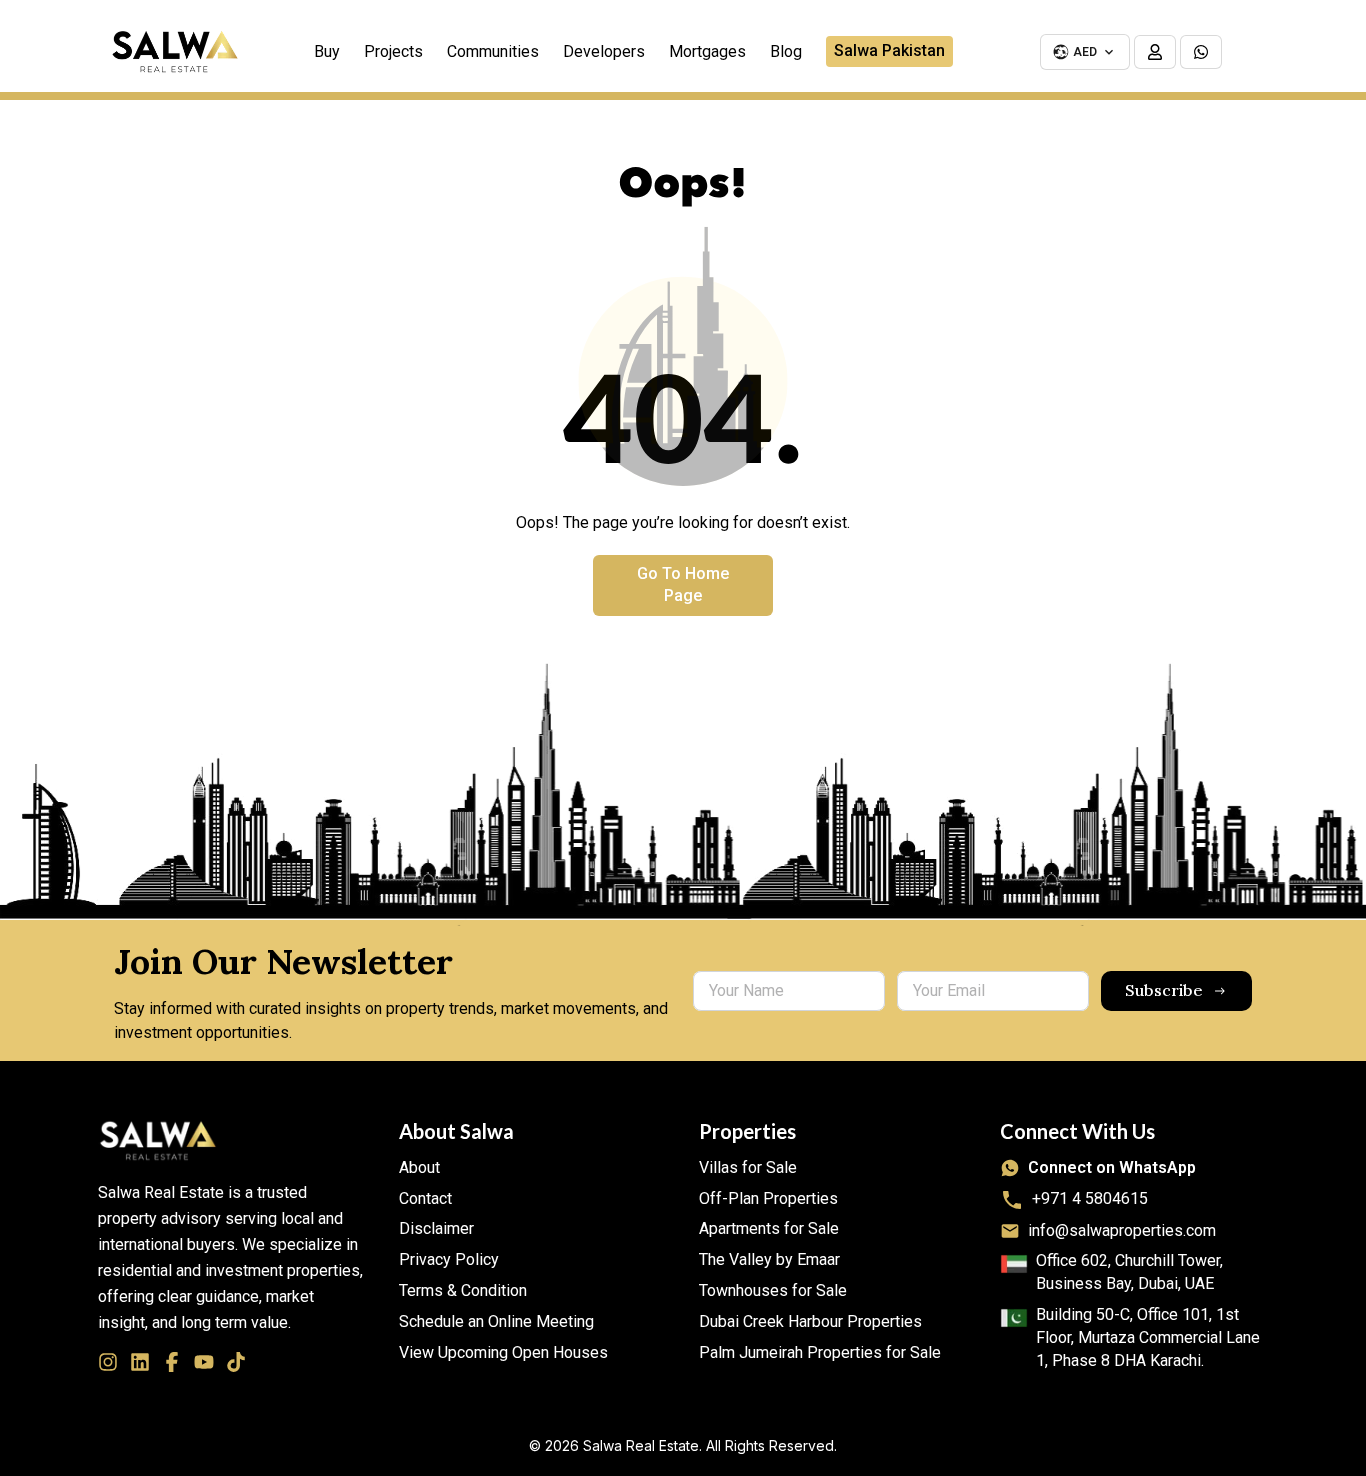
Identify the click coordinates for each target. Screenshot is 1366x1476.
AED (1085, 52)
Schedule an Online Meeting (496, 1321)
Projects (393, 51)
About (419, 1167)
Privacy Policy (449, 1259)
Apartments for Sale (769, 1228)
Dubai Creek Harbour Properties (810, 1321)
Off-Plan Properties (768, 1198)
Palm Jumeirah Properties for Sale (820, 1352)
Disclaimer (436, 1228)
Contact (425, 1198)
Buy (327, 51)
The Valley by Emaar (769, 1259)
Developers (604, 51)
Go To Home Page (683, 585)
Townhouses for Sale (773, 1290)
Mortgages (707, 51)
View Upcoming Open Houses (503, 1352)
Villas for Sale (748, 1167)
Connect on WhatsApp (1112, 1167)
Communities (493, 51)
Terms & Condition (463, 1290)
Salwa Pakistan (889, 50)
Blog (786, 51)
